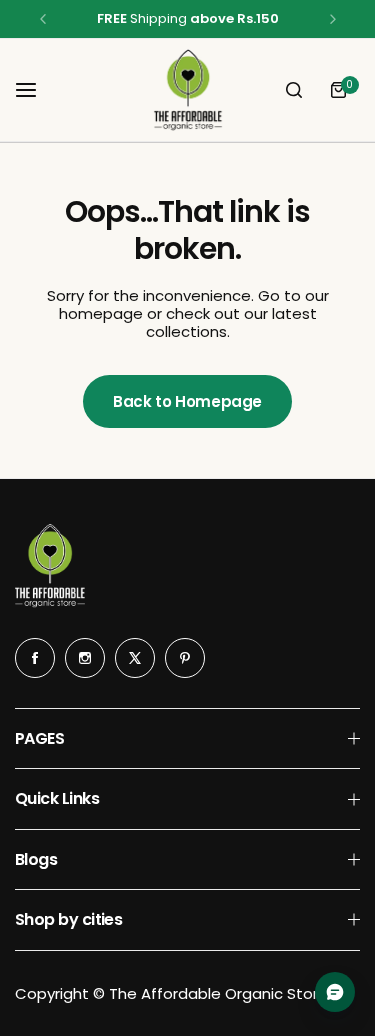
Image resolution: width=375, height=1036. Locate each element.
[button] (43, 19)
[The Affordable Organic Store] (188, 90)
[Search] (294, 90)
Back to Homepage (187, 401)
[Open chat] (335, 992)
